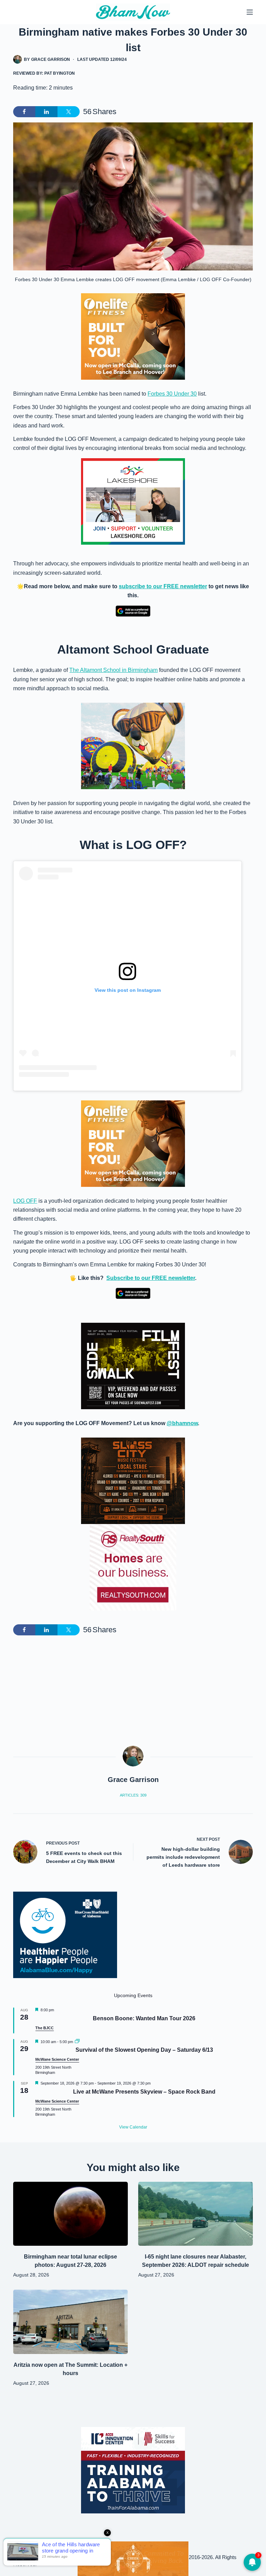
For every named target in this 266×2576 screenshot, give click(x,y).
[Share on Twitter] (69, 112)
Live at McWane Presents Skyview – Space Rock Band (144, 2092)
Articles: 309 (133, 1795)
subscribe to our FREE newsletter (163, 586)
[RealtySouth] (133, 1567)
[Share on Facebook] (24, 112)
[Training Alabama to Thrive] (133, 2470)
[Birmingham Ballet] (133, 2558)
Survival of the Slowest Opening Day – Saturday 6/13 (144, 2050)
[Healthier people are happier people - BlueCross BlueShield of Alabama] (65, 1935)
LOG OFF (25, 1201)
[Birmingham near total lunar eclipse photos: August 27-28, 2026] (70, 2214)
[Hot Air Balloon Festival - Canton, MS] (133, 745)
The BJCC (45, 2028)
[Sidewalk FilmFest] (133, 1366)
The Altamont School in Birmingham (113, 670)
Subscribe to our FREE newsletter (151, 1278)
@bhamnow (182, 1423)
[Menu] (250, 12)
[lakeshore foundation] (133, 501)
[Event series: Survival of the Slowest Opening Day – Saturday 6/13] (77, 2042)
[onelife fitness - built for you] (133, 336)
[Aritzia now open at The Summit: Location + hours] (70, 2322)
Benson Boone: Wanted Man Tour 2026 (144, 2018)
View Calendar (133, 2127)
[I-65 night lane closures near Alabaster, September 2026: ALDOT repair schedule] (196, 2214)
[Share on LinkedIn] (46, 112)
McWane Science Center (57, 2059)
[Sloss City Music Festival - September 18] (133, 1481)
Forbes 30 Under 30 (172, 394)
